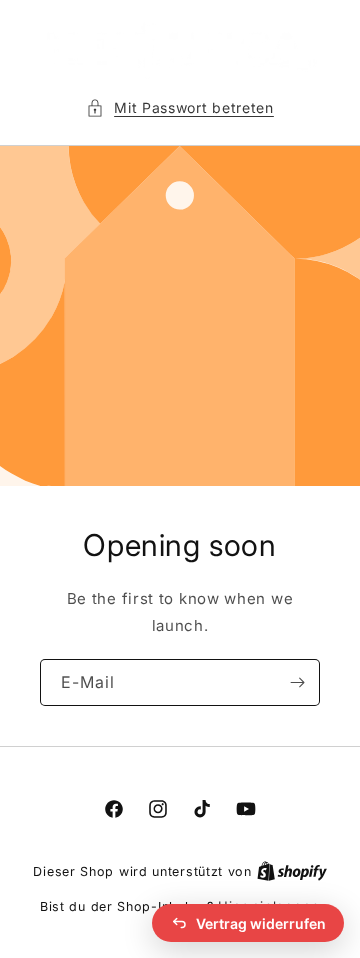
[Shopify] (292, 871)
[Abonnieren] (297, 682)
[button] (180, 107)
